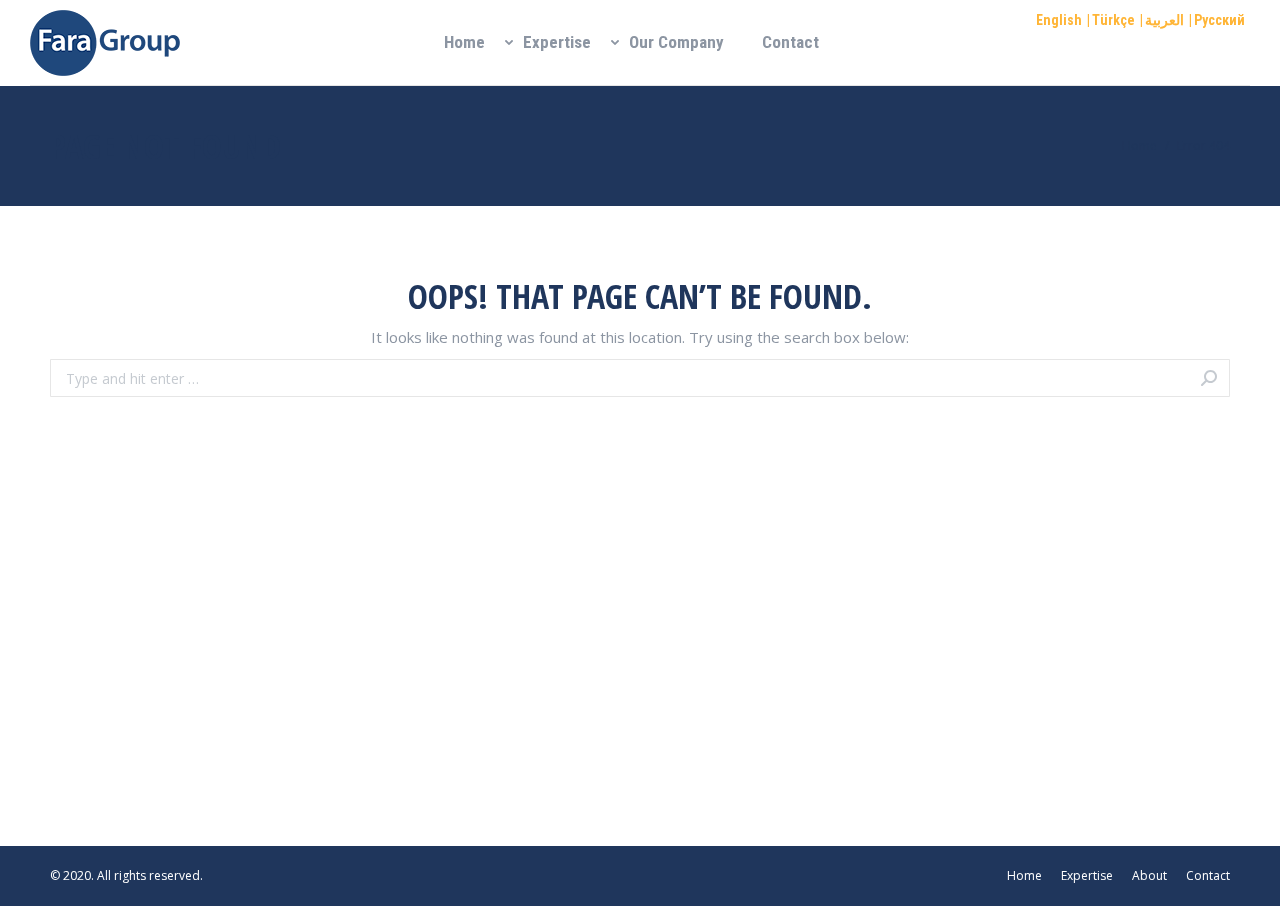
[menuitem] (464, 42)
